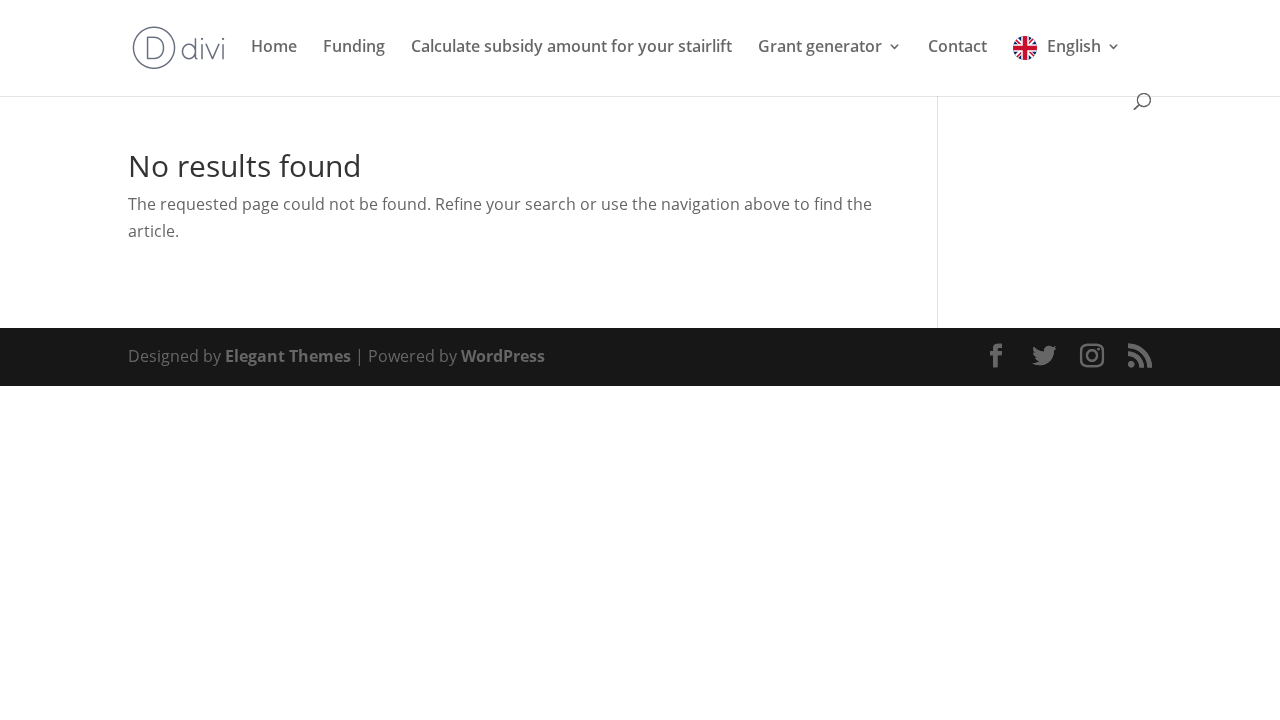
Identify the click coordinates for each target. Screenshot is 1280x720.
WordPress (503, 356)
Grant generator (820, 46)
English (1074, 46)
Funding (354, 46)
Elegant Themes (288, 356)
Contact (957, 46)
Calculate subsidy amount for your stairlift (571, 46)
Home (274, 46)
